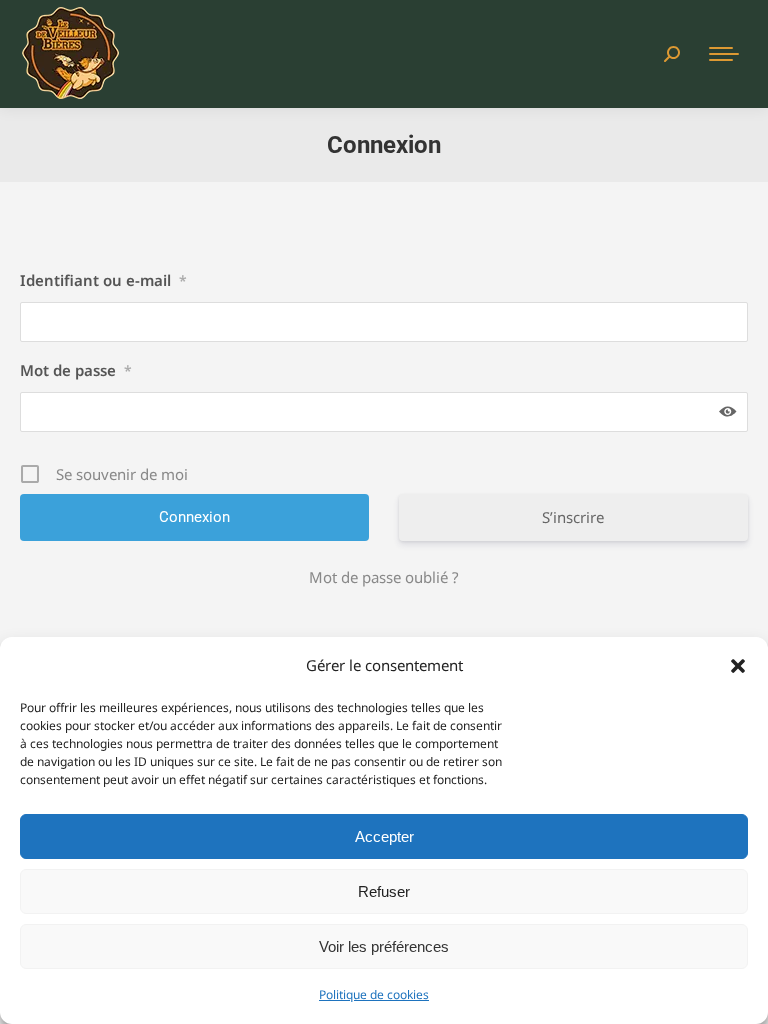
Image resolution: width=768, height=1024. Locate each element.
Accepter (384, 836)
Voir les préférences (384, 946)
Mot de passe (76, 370)
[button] (738, 666)
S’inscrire (573, 517)
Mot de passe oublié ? (384, 577)
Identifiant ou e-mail (103, 280)
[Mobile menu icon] (724, 54)
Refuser (384, 891)
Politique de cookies (374, 994)
